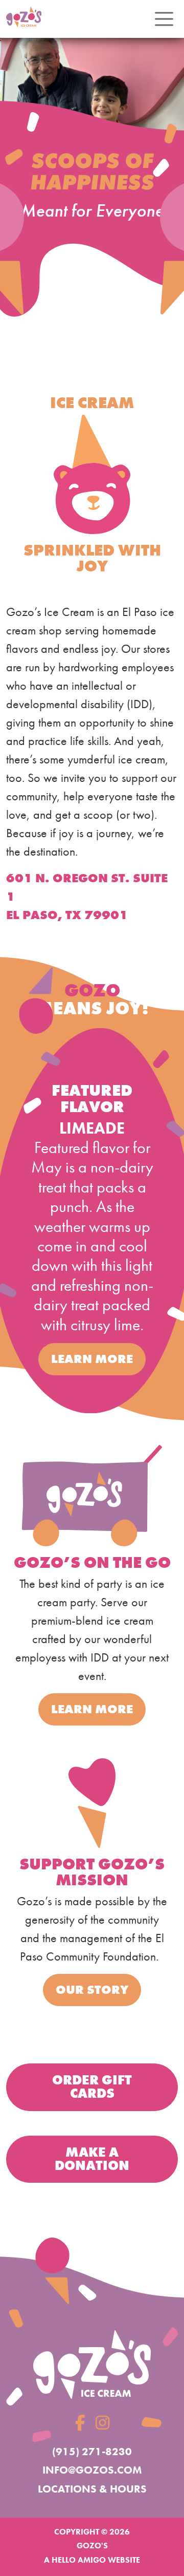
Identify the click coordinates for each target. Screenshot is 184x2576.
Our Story (92, 1989)
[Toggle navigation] (164, 19)
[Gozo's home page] (92, 2364)
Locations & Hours (92, 2489)
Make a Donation (92, 2159)
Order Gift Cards (92, 2087)
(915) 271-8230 (92, 2451)
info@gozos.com (92, 2470)
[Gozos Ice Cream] (24, 19)
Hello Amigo (79, 2560)
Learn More (92, 1359)
